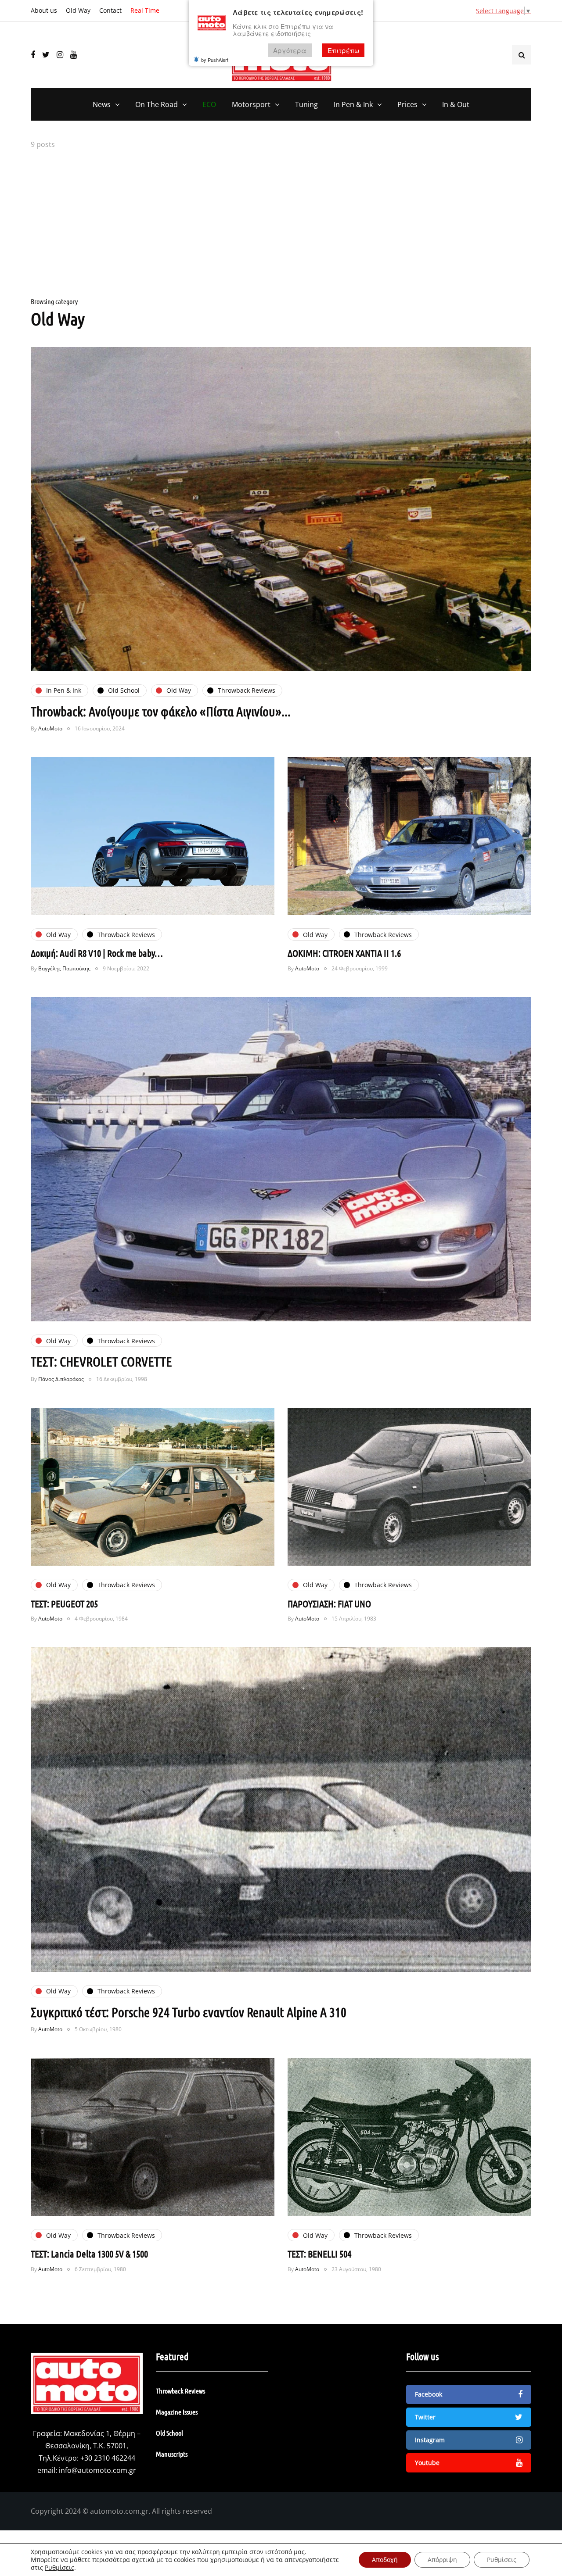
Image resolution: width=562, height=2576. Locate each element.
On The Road (157, 104)
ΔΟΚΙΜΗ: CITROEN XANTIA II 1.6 (344, 953)
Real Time (145, 10)
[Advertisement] (281, 225)
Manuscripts (172, 2454)
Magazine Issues (177, 2412)
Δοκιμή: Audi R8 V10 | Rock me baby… (97, 953)
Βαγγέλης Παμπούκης (64, 968)
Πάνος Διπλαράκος (61, 1379)
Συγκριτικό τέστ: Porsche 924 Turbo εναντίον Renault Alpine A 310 (189, 2012)
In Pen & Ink (353, 104)
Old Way (78, 10)
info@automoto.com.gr (97, 2470)
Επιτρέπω (343, 50)
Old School (169, 2433)
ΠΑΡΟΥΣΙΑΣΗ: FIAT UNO (329, 1603)
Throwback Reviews (180, 2391)
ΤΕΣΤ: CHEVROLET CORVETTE (101, 1361)
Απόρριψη (442, 2560)
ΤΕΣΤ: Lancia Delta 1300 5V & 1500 (89, 2254)
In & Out (456, 104)
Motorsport (251, 104)
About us (44, 10)
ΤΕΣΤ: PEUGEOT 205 (64, 1603)
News (102, 104)
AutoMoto (50, 728)
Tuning (306, 104)
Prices (407, 104)
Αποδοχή (385, 2560)
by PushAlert (215, 60)
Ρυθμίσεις (59, 2568)
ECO (209, 104)
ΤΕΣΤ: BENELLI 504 (319, 2254)
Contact (110, 10)
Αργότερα (290, 50)
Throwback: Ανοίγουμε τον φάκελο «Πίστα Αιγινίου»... (161, 711)
